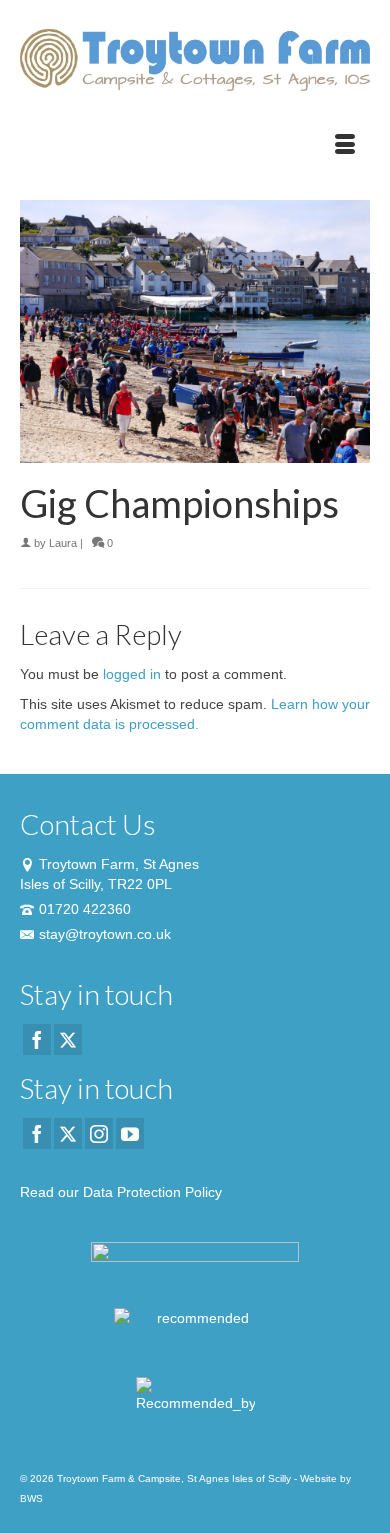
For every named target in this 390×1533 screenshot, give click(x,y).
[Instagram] (99, 1133)
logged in (132, 674)
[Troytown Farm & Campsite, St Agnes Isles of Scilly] (195, 60)
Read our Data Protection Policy (121, 1192)
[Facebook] (37, 1039)
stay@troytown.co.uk (105, 934)
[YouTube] (130, 1133)
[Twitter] (68, 1039)
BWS (31, 1498)
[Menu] (345, 145)
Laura (63, 543)
